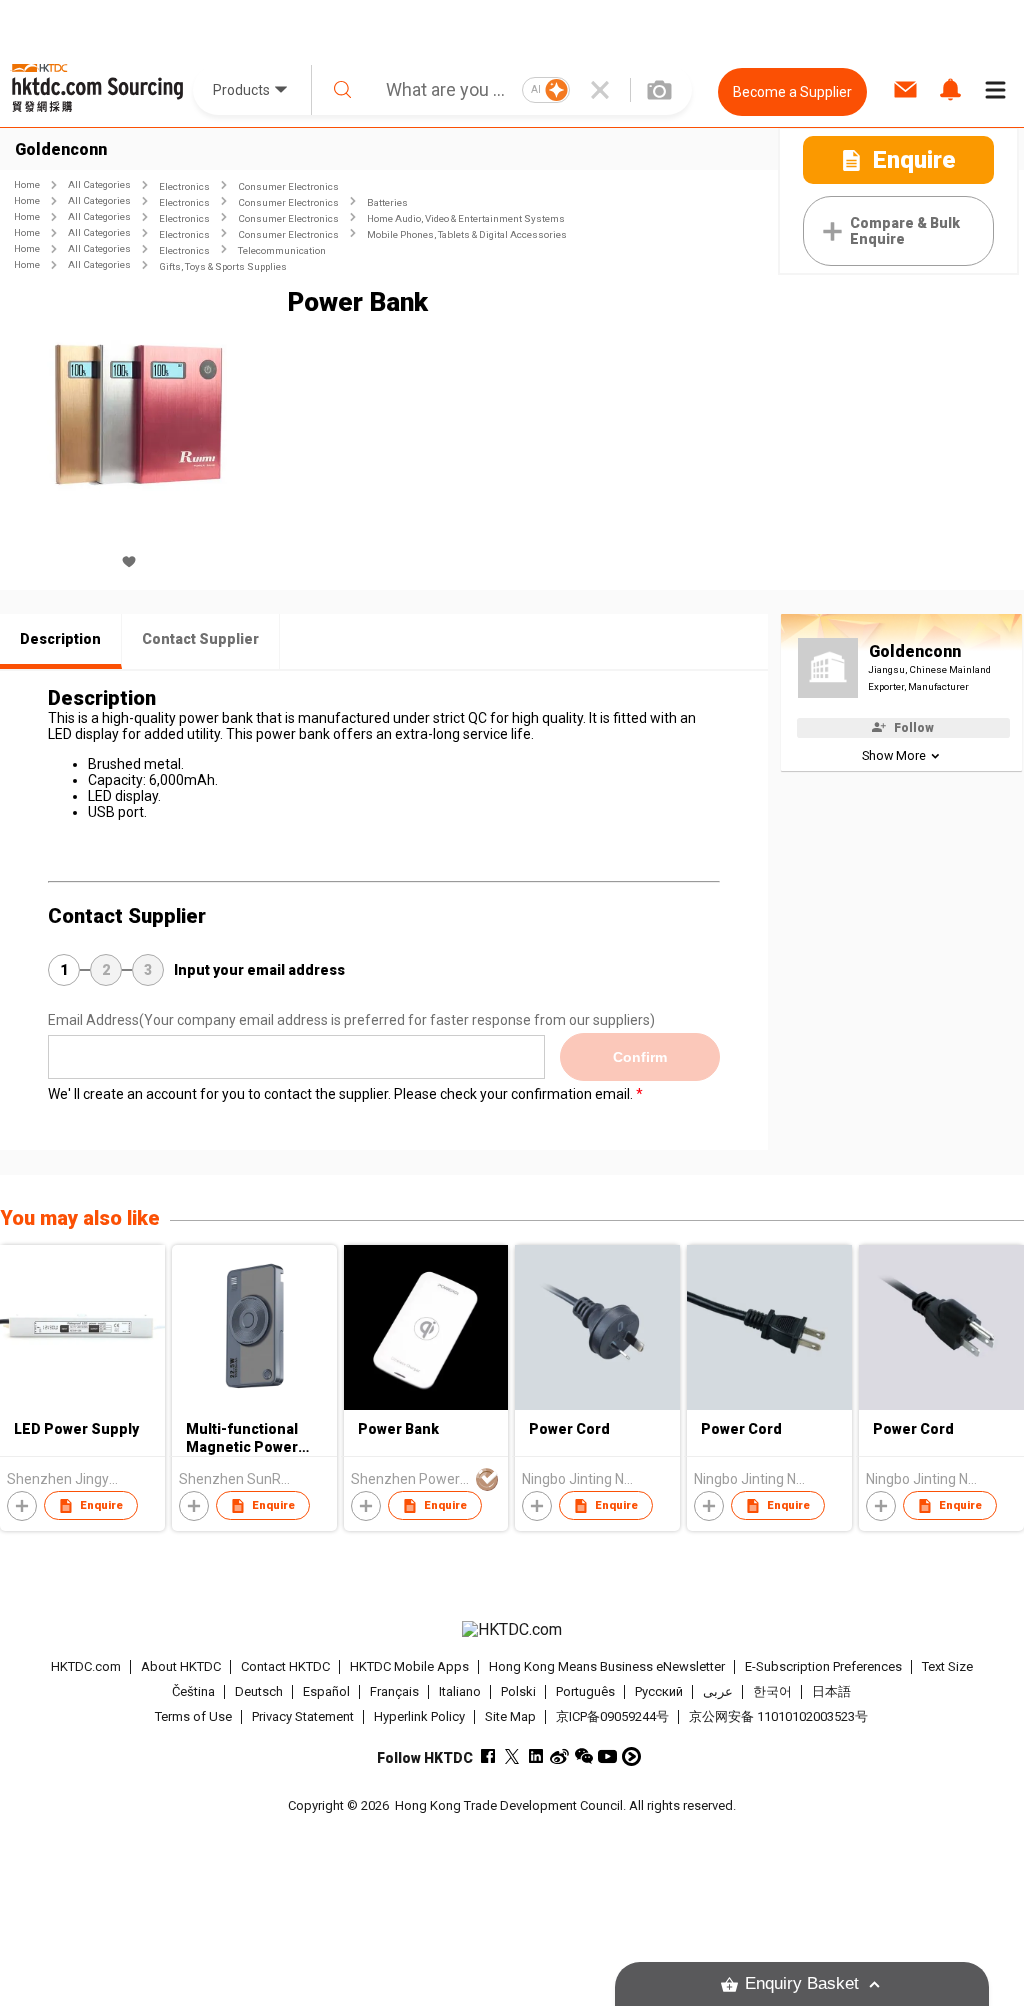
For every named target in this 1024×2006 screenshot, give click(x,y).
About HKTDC (181, 1666)
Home (27, 184)
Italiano (460, 1691)
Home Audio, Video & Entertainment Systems (466, 218)
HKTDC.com (86, 1666)
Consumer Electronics (288, 186)
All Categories (99, 184)
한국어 (772, 1691)
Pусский (659, 1691)
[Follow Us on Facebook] (487, 1756)
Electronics (184, 186)
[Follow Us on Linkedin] (535, 1756)
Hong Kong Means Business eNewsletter (607, 1666)
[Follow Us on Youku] (631, 1756)
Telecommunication (282, 250)
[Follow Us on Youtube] (607, 1756)
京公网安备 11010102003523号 (778, 1716)
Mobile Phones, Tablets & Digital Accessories (467, 234)
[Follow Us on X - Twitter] (511, 1756)
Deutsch (259, 1691)
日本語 (831, 1691)
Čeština (193, 1691)
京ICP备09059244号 (612, 1716)
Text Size (947, 1666)
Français (394, 1691)
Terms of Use (193, 1716)
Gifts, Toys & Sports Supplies (223, 266)
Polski (518, 1691)
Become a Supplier (792, 92)
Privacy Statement (303, 1716)
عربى (718, 1691)
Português (585, 1691)
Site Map (510, 1716)
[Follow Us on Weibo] (559, 1756)
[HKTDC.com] (512, 1630)
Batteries (387, 202)
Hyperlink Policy (419, 1716)
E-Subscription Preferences (823, 1666)
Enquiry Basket (802, 1983)
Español (326, 1691)
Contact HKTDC (285, 1666)
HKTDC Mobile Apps (409, 1666)
